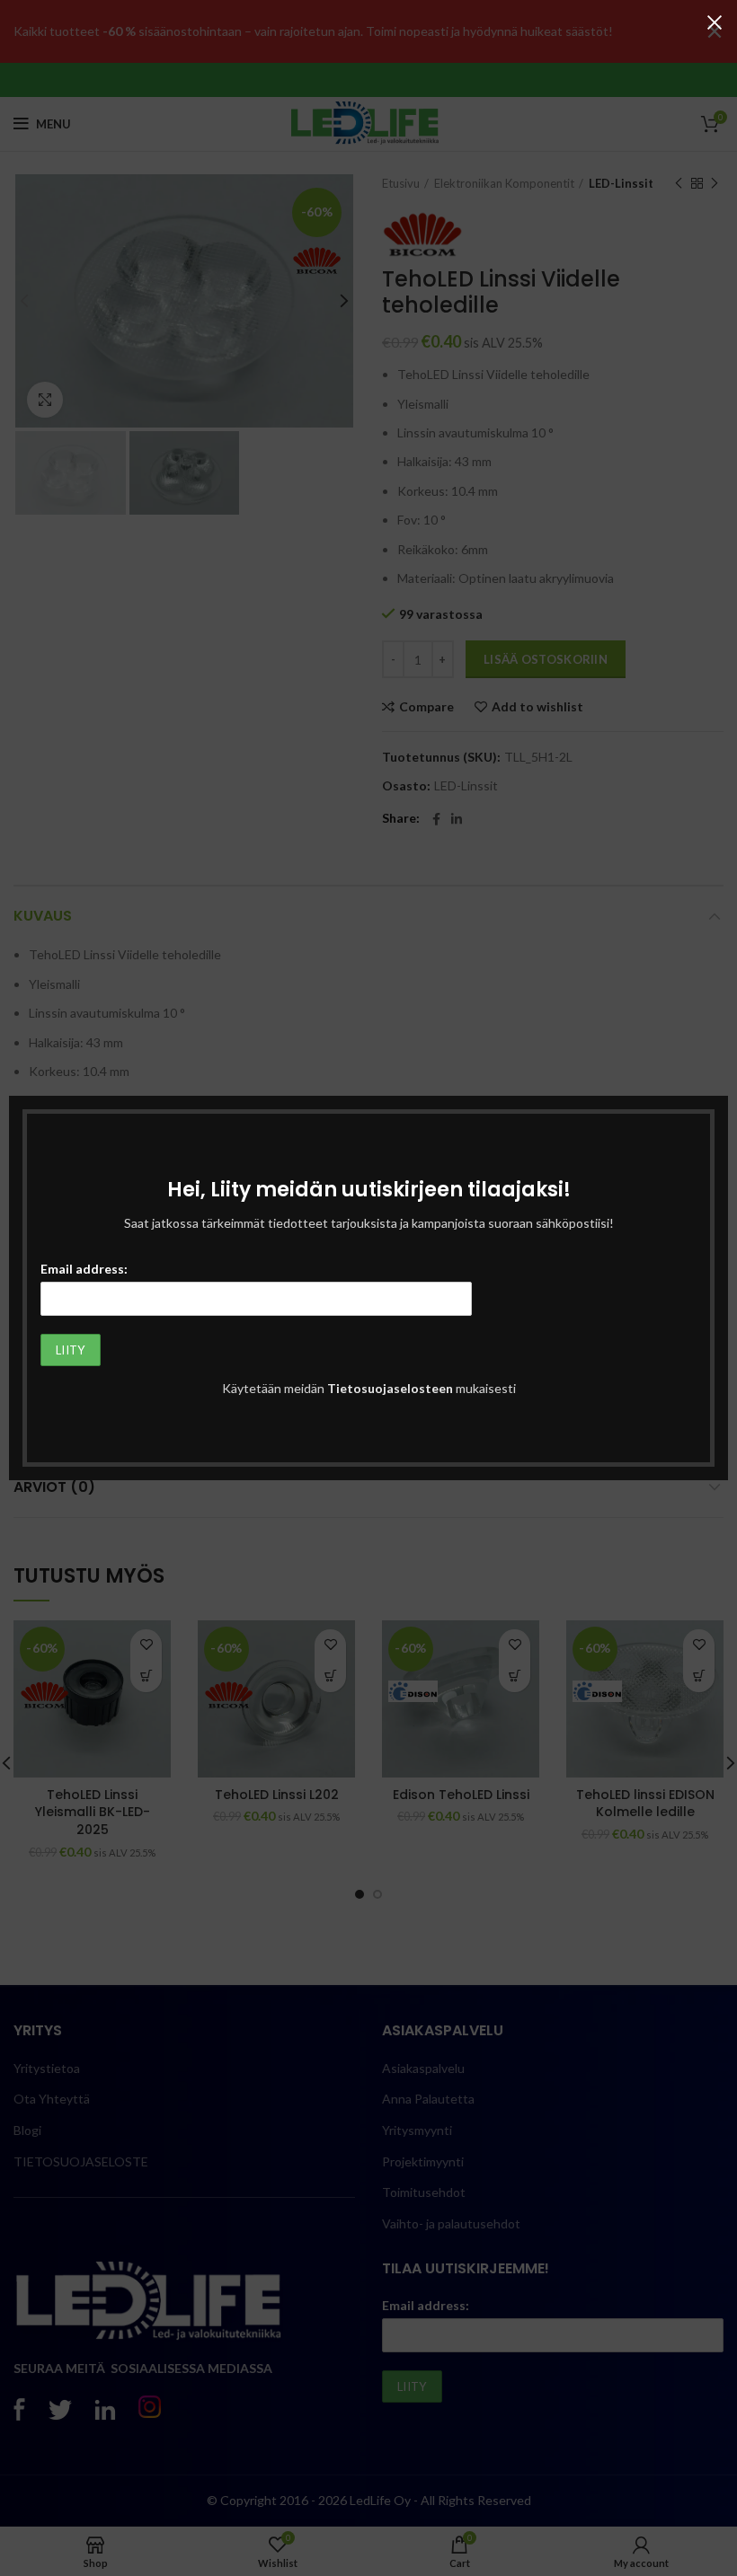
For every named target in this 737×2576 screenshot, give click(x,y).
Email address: (84, 1269)
